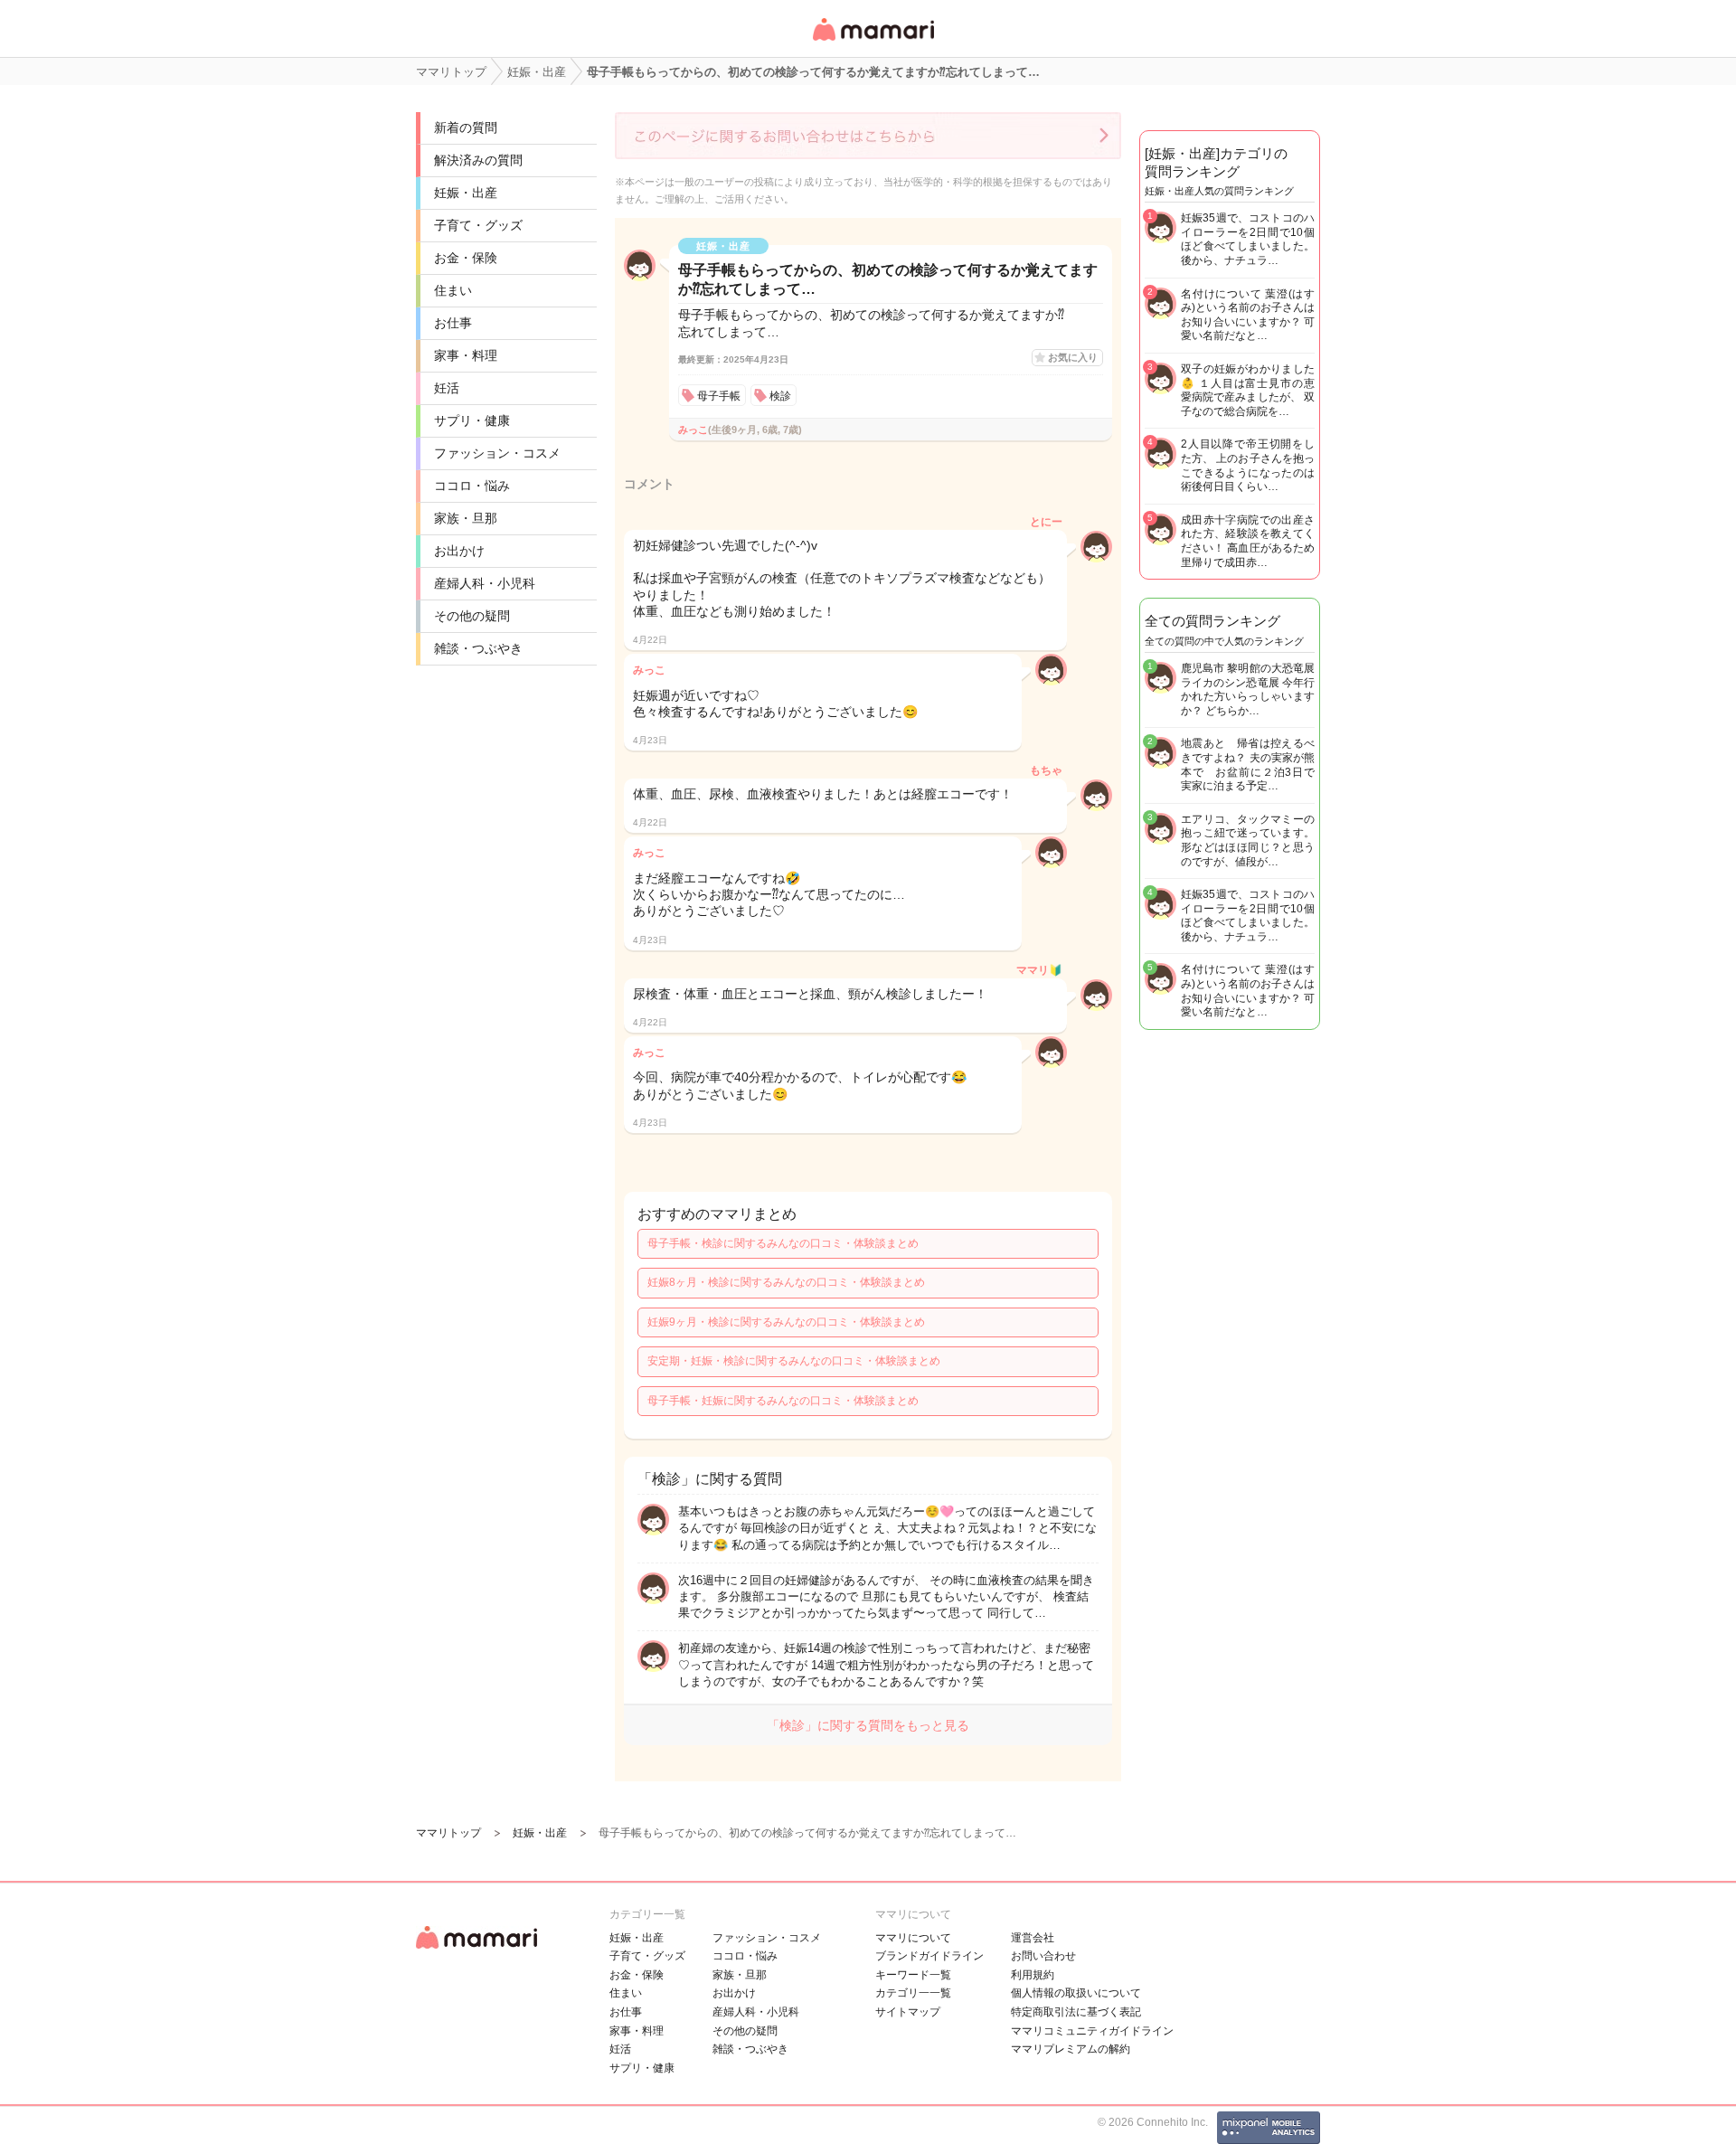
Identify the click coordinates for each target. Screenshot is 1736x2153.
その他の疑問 (472, 616)
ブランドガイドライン (929, 1956)
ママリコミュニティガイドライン (1092, 2031)
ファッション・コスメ (497, 453)
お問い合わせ (1043, 1956)
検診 (780, 396)
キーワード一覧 (913, 1975)
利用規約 (1033, 1975)
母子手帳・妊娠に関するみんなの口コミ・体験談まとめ (783, 1401)
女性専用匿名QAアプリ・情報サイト (873, 42)
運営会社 (1033, 1938)
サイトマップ (908, 2012)
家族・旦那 (466, 518)
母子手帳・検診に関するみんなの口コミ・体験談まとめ (783, 1243)
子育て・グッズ (478, 225)
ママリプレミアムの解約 (1071, 2049)
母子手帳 (719, 396)
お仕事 (453, 323)
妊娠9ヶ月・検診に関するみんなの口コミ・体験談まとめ (786, 1322)
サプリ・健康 (472, 420)
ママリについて (913, 1938)
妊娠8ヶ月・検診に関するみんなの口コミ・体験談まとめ (786, 1282)
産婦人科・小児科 (485, 583)
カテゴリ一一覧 (913, 1993)
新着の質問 (466, 127)
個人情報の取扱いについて (1076, 1993)
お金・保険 (466, 258)
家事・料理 (466, 355)
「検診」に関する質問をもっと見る (868, 1725)
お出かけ (459, 551)
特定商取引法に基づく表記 (1076, 2012)
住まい (453, 290)
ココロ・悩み (472, 486)
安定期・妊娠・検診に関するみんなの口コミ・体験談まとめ (794, 1361)
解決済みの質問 (478, 160)
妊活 (447, 388)
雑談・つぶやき (478, 648)
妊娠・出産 (466, 193)
